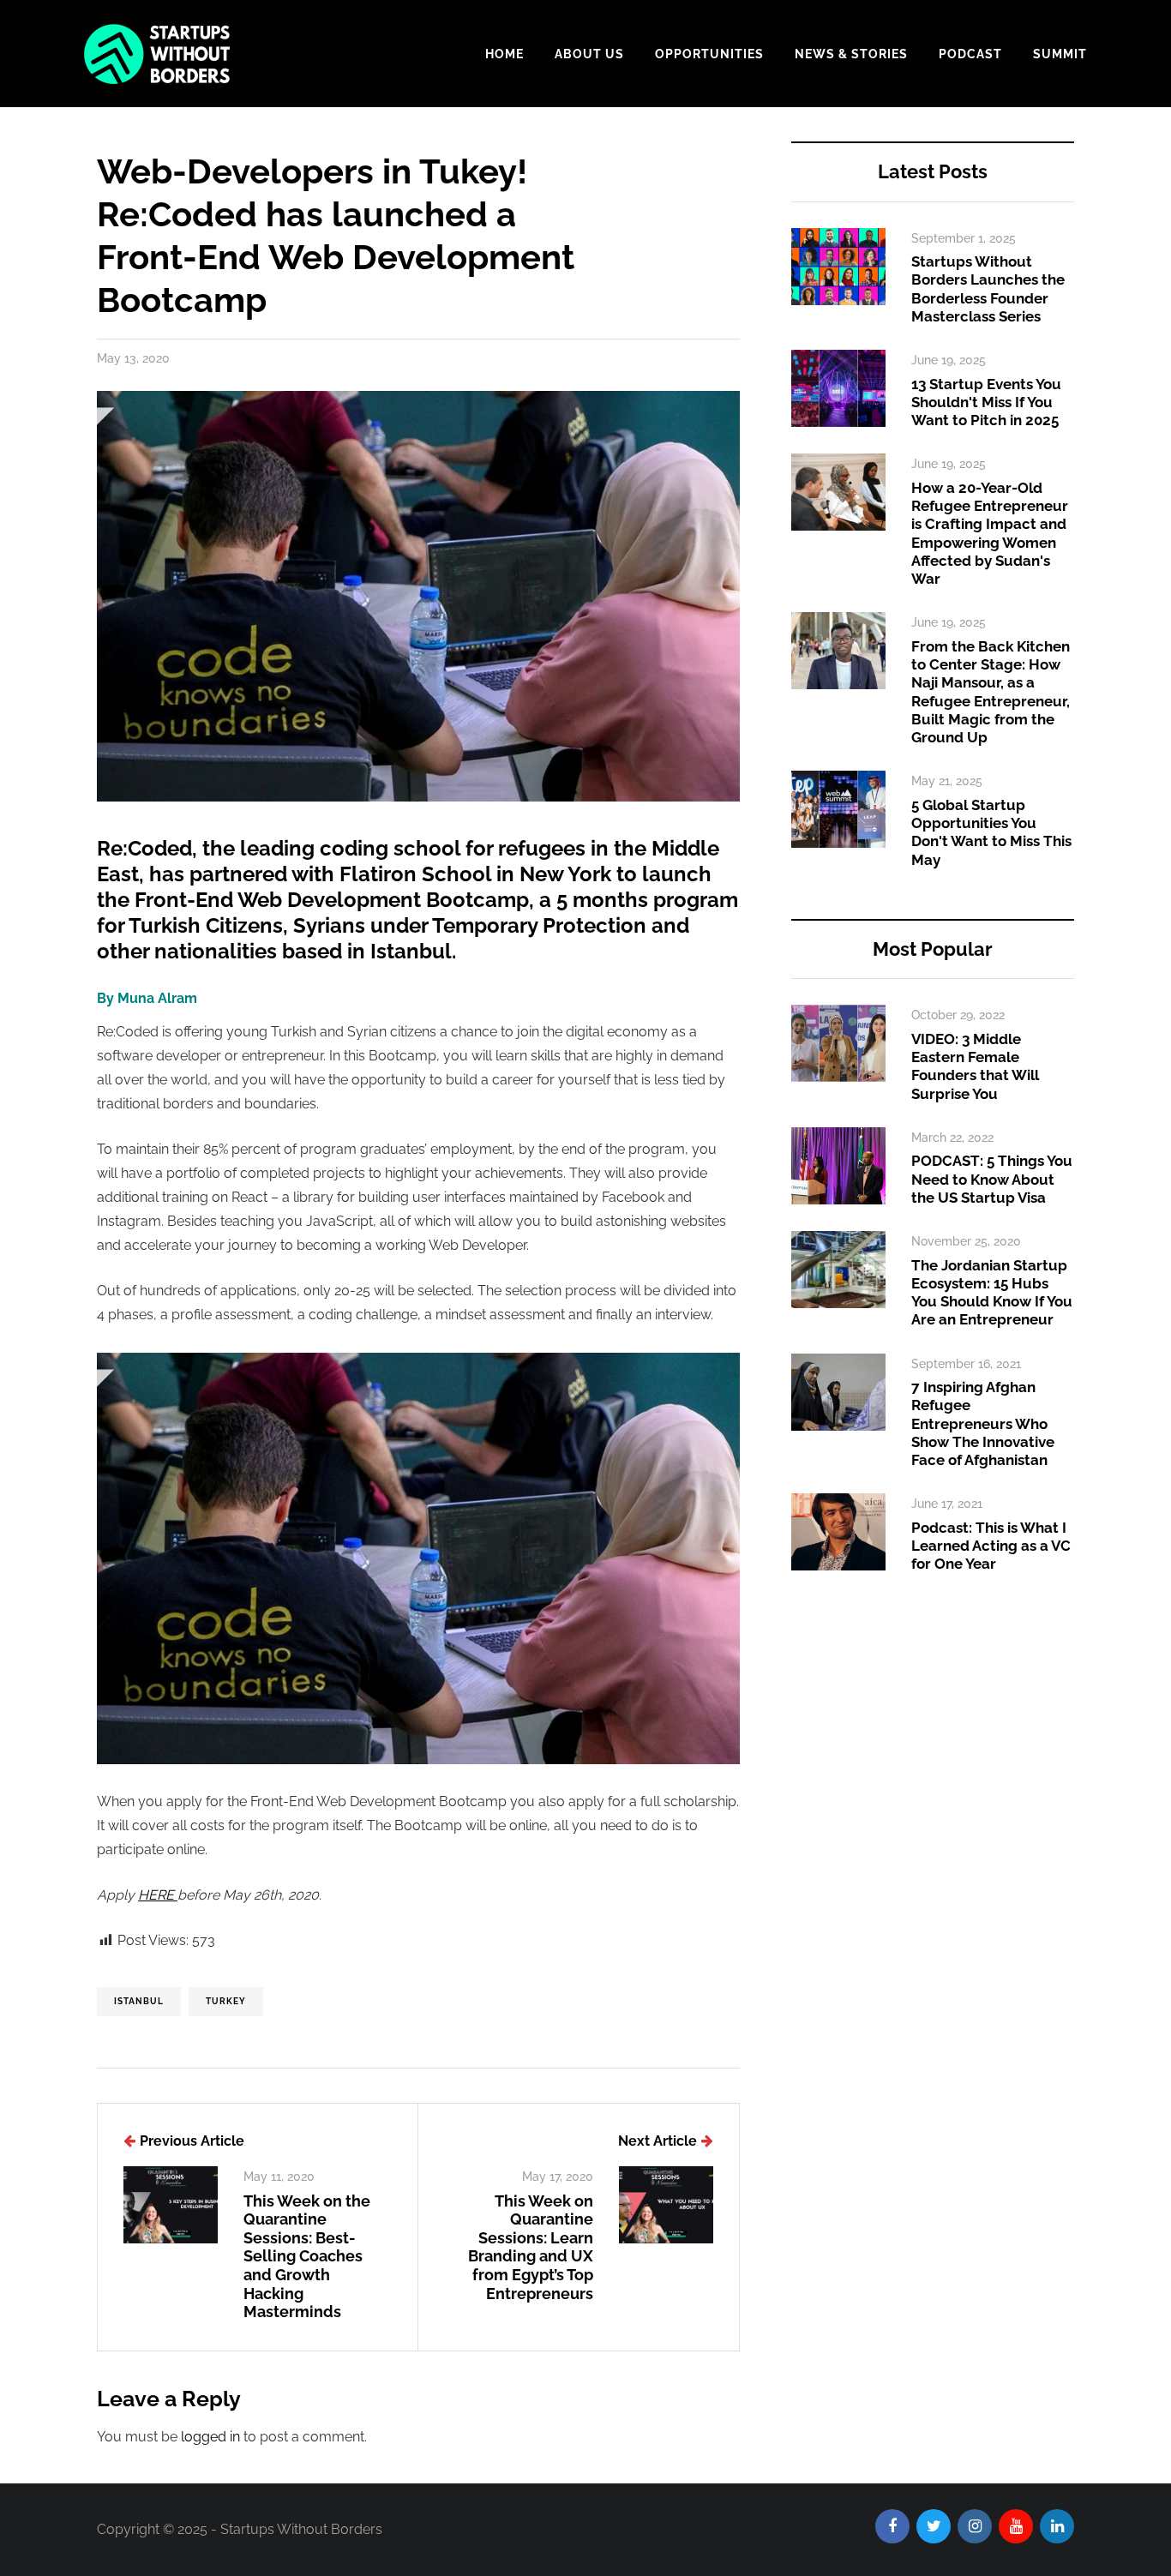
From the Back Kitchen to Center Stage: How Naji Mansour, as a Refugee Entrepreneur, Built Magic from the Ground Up (991, 692)
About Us (589, 54)
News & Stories (851, 54)
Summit (1060, 54)
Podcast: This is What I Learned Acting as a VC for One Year (991, 1546)
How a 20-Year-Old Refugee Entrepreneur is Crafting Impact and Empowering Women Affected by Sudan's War (990, 533)
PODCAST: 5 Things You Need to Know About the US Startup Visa (992, 1179)
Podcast (970, 54)
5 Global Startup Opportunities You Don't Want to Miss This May (991, 832)
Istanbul (139, 2001)
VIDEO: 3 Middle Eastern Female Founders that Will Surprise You (975, 1066)
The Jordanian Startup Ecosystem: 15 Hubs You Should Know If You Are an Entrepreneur (992, 1293)
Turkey (226, 2001)
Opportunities (709, 54)
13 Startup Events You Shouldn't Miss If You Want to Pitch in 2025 (986, 402)
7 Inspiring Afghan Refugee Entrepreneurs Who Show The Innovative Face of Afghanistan (983, 1423)
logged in (210, 2437)
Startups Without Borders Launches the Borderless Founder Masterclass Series (988, 289)
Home (504, 54)
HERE (158, 1895)
